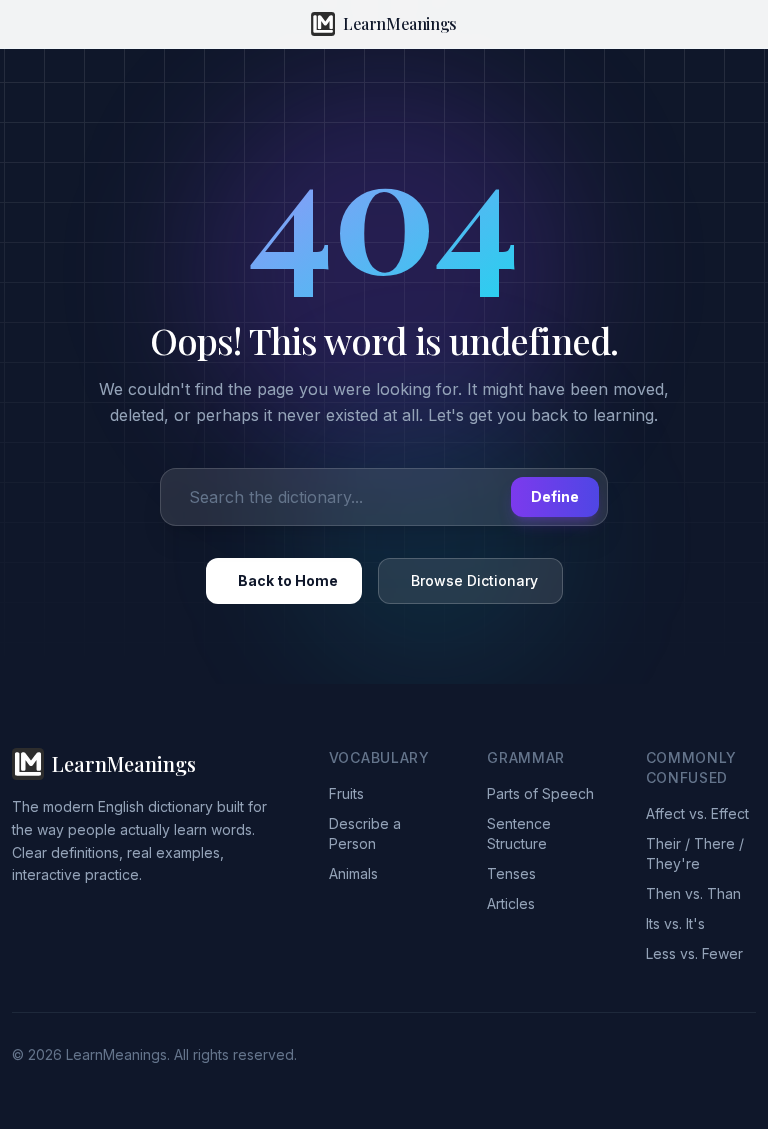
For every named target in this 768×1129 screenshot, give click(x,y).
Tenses (511, 873)
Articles (511, 903)
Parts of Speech (540, 793)
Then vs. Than (693, 893)
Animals (353, 873)
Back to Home (288, 580)
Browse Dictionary (474, 580)
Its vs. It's (675, 923)
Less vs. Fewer (694, 953)
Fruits (346, 793)
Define (555, 496)
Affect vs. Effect (697, 813)
